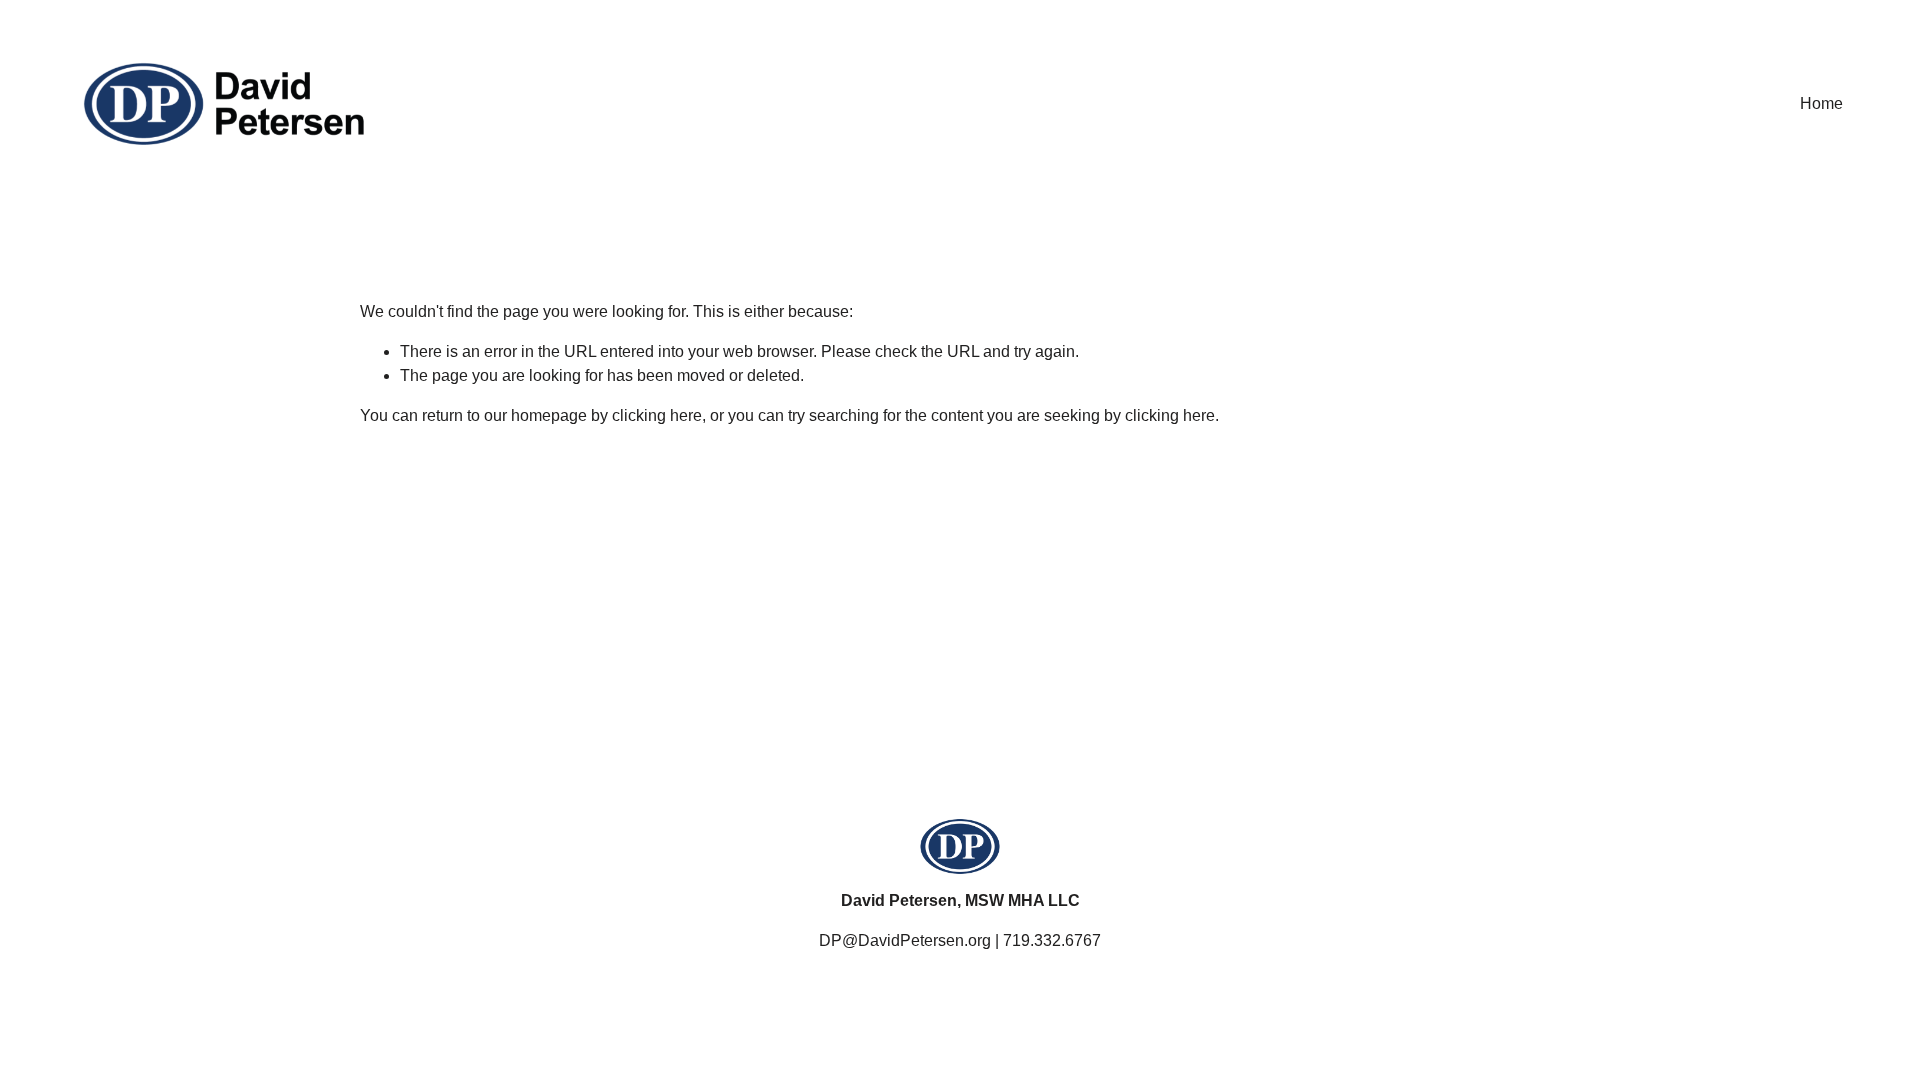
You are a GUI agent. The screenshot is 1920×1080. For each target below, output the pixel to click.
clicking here (657, 415)
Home (1821, 103)
